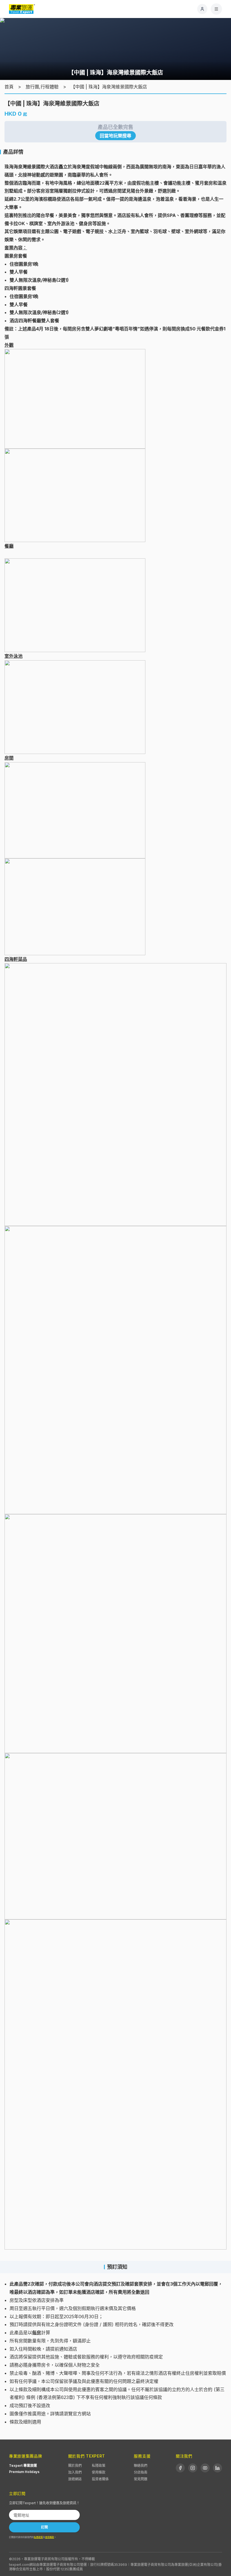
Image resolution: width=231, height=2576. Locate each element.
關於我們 (75, 2466)
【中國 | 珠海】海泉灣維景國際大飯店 (109, 87)
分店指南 (141, 2472)
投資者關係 (100, 2479)
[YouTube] (205, 2468)
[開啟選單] (216, 9)
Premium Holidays (24, 2472)
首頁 (9, 87)
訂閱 (45, 2527)
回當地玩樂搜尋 (115, 136)
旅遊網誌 (75, 2479)
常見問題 (141, 2479)
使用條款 (99, 2472)
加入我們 (75, 2472)
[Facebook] (180, 2468)
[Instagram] (193, 2468)
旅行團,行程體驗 (42, 87)
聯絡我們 (141, 2466)
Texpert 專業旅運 (23, 2466)
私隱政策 (99, 2466)
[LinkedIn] (217, 2468)
